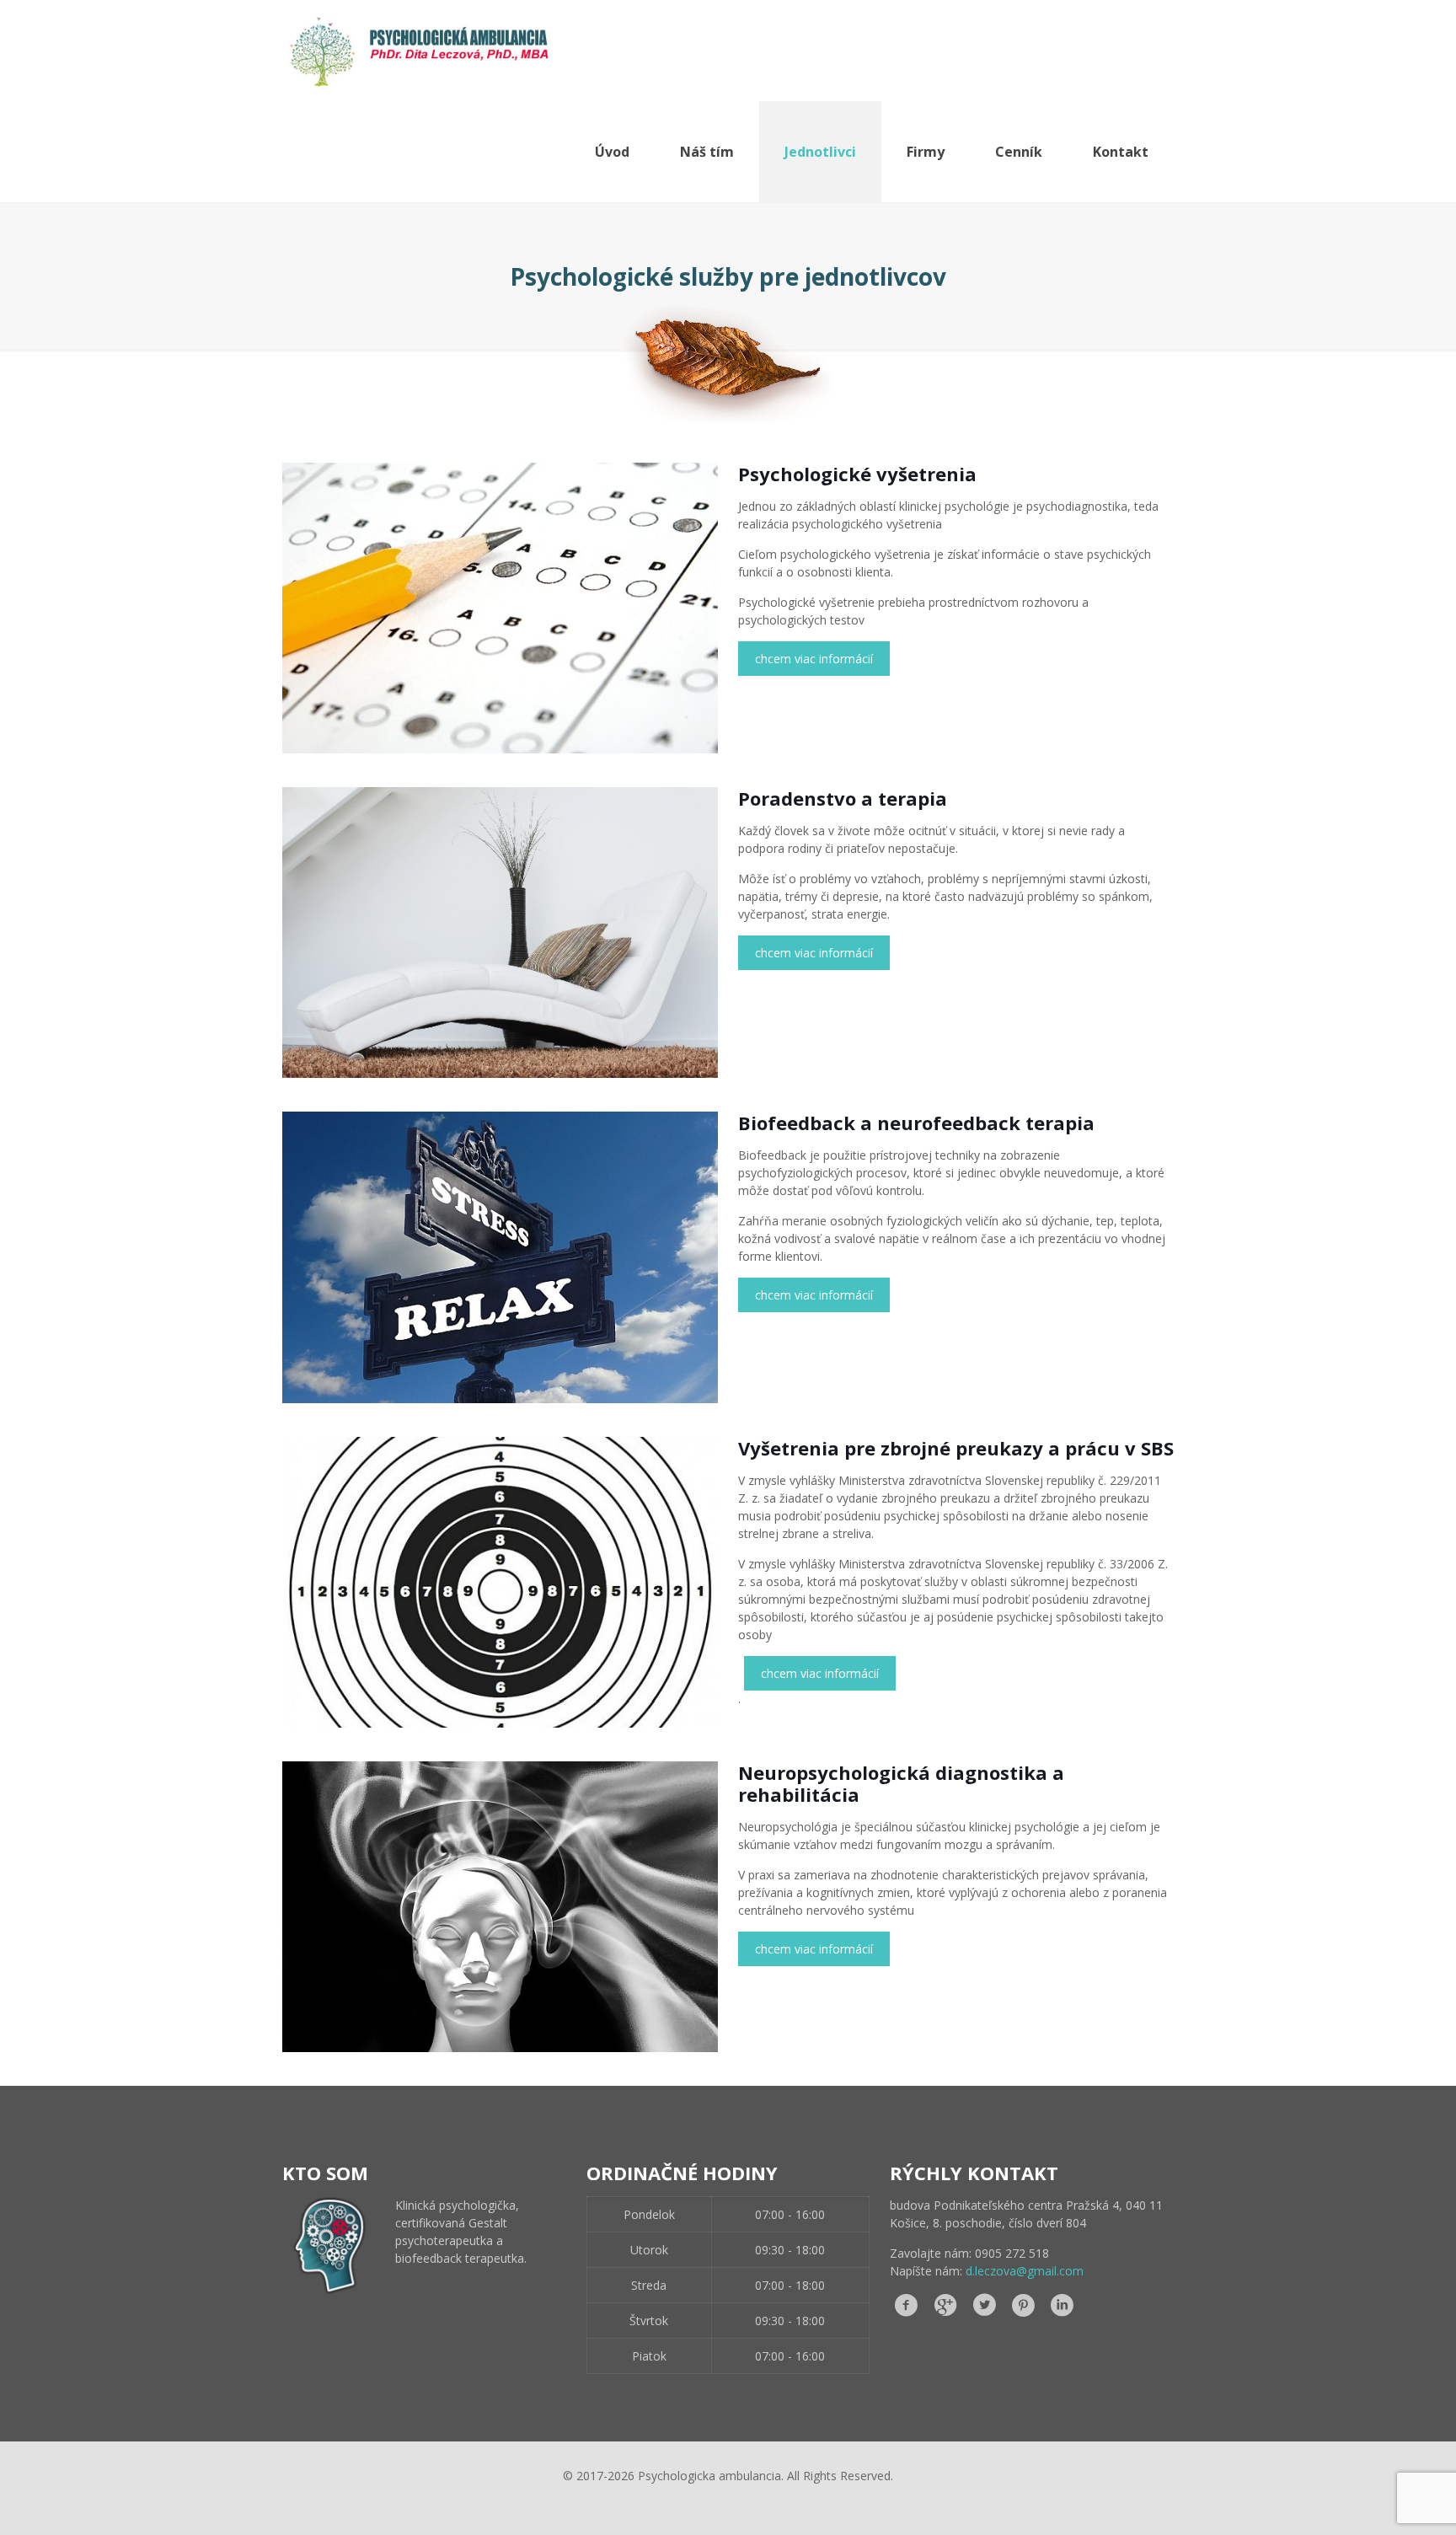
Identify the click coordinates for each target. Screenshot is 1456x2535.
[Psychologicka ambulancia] (418, 51)
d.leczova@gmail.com (1025, 2271)
